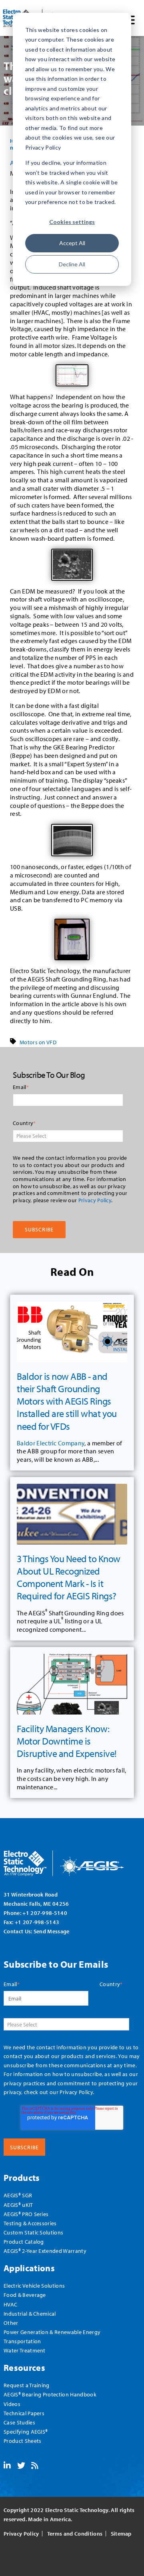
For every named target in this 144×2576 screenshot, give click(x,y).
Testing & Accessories (30, 2223)
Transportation (22, 2341)
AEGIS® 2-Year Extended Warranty (45, 2251)
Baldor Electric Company (51, 1443)
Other (11, 2323)
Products (22, 2177)
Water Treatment (25, 2350)
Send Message (52, 1931)
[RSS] (35, 2466)
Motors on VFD (38, 1042)
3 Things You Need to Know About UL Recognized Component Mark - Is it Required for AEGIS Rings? (69, 1577)
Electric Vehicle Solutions (34, 2285)
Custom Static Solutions (33, 2232)
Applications (29, 2268)
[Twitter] (21, 2466)
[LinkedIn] (7, 2466)
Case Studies (19, 2422)
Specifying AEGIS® (26, 2431)
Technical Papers (24, 2413)
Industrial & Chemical (30, 2313)
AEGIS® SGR (18, 2195)
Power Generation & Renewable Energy (52, 2332)
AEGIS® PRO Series (26, 2214)
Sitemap (121, 2534)
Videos (12, 2404)
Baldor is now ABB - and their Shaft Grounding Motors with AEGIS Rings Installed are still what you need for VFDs (67, 1401)
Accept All (72, 243)
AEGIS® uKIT (18, 2205)
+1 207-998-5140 (45, 1913)
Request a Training (27, 2385)
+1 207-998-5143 (37, 1922)
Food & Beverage (25, 2295)
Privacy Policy (95, 1200)
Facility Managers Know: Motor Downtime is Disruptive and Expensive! (67, 1741)
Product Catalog (24, 2241)
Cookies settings (72, 222)
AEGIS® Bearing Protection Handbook (50, 2394)
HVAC (10, 2304)
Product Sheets (22, 2441)
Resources (24, 2367)
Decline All (72, 264)
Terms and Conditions (75, 2534)
